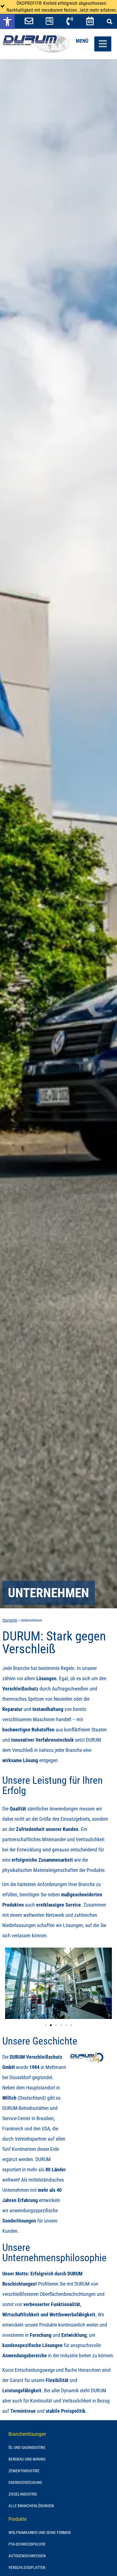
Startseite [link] (10, 1620)
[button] (109, 21)
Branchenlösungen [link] (27, 2434)
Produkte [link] (17, 2519)
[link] (7, 22)
